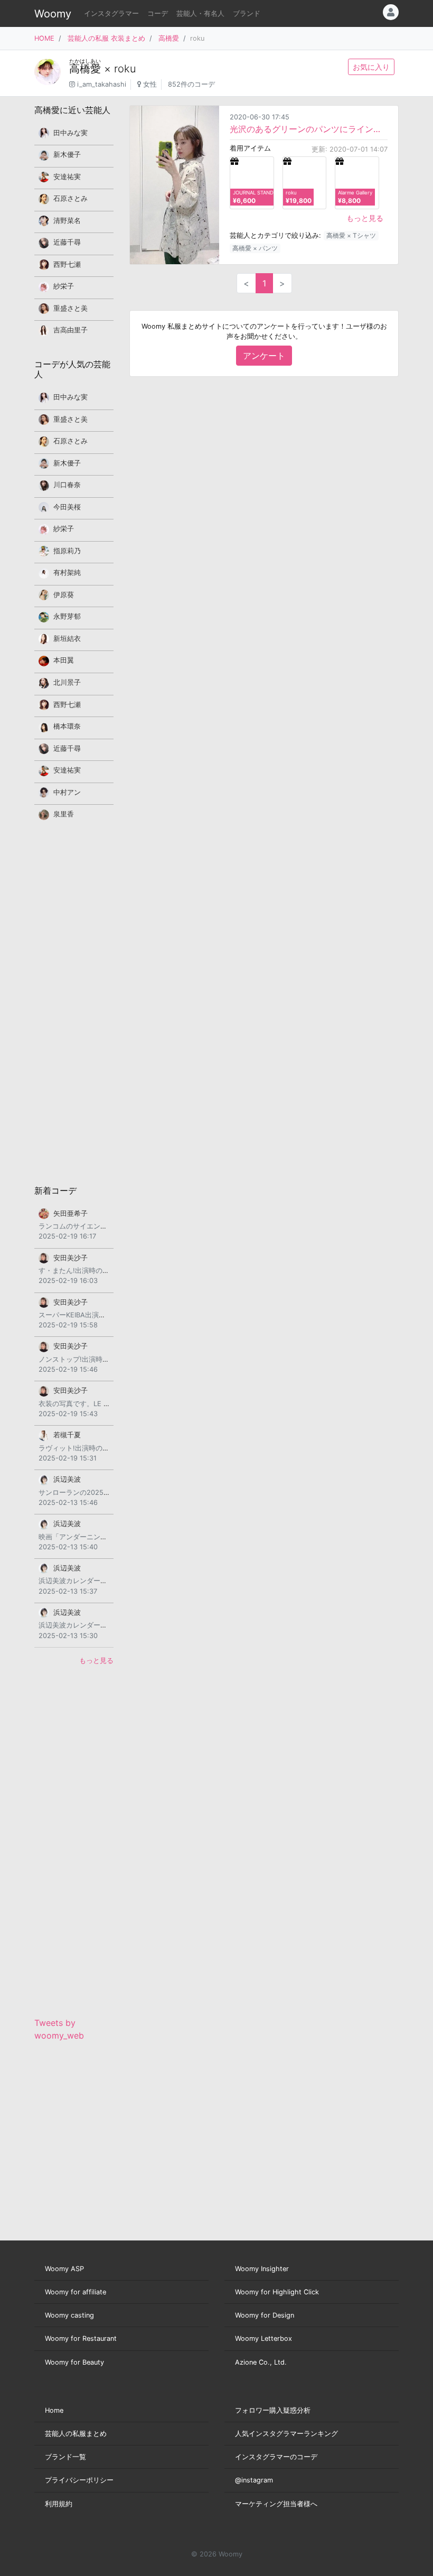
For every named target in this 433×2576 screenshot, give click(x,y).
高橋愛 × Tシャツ (351, 235)
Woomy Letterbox (263, 2338)
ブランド (247, 13)
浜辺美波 (67, 1479)
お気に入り (371, 67)
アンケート (264, 356)
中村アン (67, 792)
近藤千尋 (67, 242)
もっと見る (365, 218)
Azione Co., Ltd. (261, 2362)
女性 (150, 84)
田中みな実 (70, 133)
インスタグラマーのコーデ (276, 2457)
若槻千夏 (67, 1435)
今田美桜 (67, 507)
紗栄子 (64, 286)
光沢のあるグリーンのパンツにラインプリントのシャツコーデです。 (309, 129)
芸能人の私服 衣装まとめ (106, 38)
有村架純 (67, 573)
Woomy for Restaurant (81, 2338)
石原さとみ (70, 198)
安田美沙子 (70, 1258)
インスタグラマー (111, 13)
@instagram (254, 2480)
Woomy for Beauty (74, 2362)
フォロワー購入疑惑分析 (273, 2410)
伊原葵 (64, 595)
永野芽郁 (67, 616)
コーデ (158, 13)
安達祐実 (67, 177)
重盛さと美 (70, 308)
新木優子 (67, 155)
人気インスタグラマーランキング (286, 2434)
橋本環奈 (67, 726)
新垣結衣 (67, 639)
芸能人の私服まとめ (76, 2434)
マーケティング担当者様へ (276, 2504)
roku (125, 69)
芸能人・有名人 (200, 13)
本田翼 (64, 660)
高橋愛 (169, 38)
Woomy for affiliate (76, 2292)
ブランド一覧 (65, 2457)
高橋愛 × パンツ (255, 248)
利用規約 (59, 2504)
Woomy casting (69, 2315)
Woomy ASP (64, 2269)
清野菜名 (67, 221)
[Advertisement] (74, 1002)
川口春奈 (67, 485)
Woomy (53, 14)
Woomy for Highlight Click (277, 2292)
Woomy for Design (265, 2315)
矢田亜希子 (70, 1213)
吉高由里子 (70, 330)
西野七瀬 (67, 264)
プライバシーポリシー (79, 2480)
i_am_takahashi (102, 84)
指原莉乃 (67, 551)
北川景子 (67, 682)
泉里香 (64, 814)
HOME (44, 38)
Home (54, 2410)
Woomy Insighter (262, 2269)
